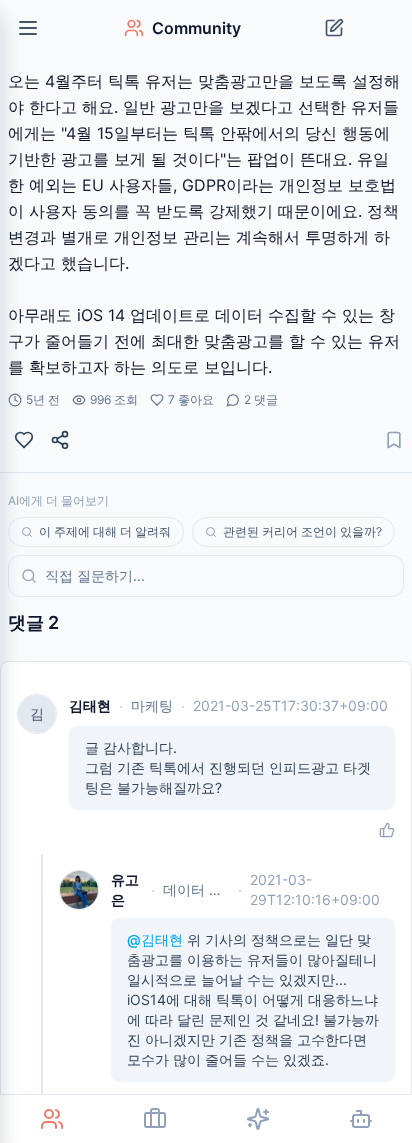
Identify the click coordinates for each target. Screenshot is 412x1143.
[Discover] (257, 1119)
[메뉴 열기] (28, 28)
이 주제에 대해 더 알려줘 (105, 531)
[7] (24, 440)
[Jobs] (154, 1119)
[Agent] (360, 1119)
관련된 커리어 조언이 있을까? (302, 531)
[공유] (60, 440)
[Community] (51, 1119)
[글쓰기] (334, 28)
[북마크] (394, 440)
